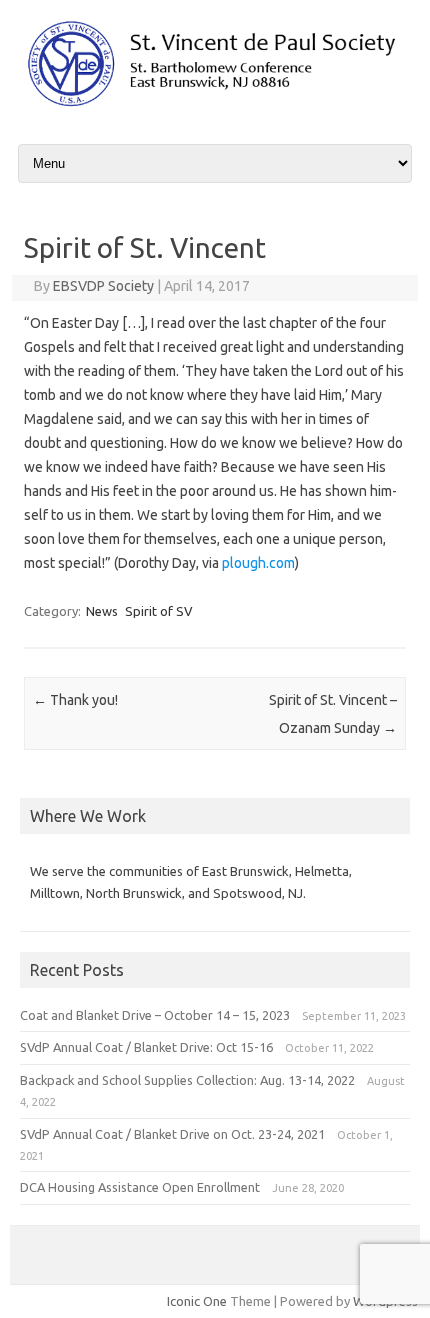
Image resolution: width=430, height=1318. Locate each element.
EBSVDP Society (103, 286)
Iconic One (197, 1301)
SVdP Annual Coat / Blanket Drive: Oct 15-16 (146, 1047)
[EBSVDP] (215, 106)
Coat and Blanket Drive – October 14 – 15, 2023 (155, 1015)
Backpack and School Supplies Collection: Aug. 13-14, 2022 (187, 1080)
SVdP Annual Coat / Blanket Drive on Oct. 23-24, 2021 (172, 1134)
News (102, 611)
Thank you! (75, 700)
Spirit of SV (159, 611)
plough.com (258, 563)
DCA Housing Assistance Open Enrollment (140, 1187)
